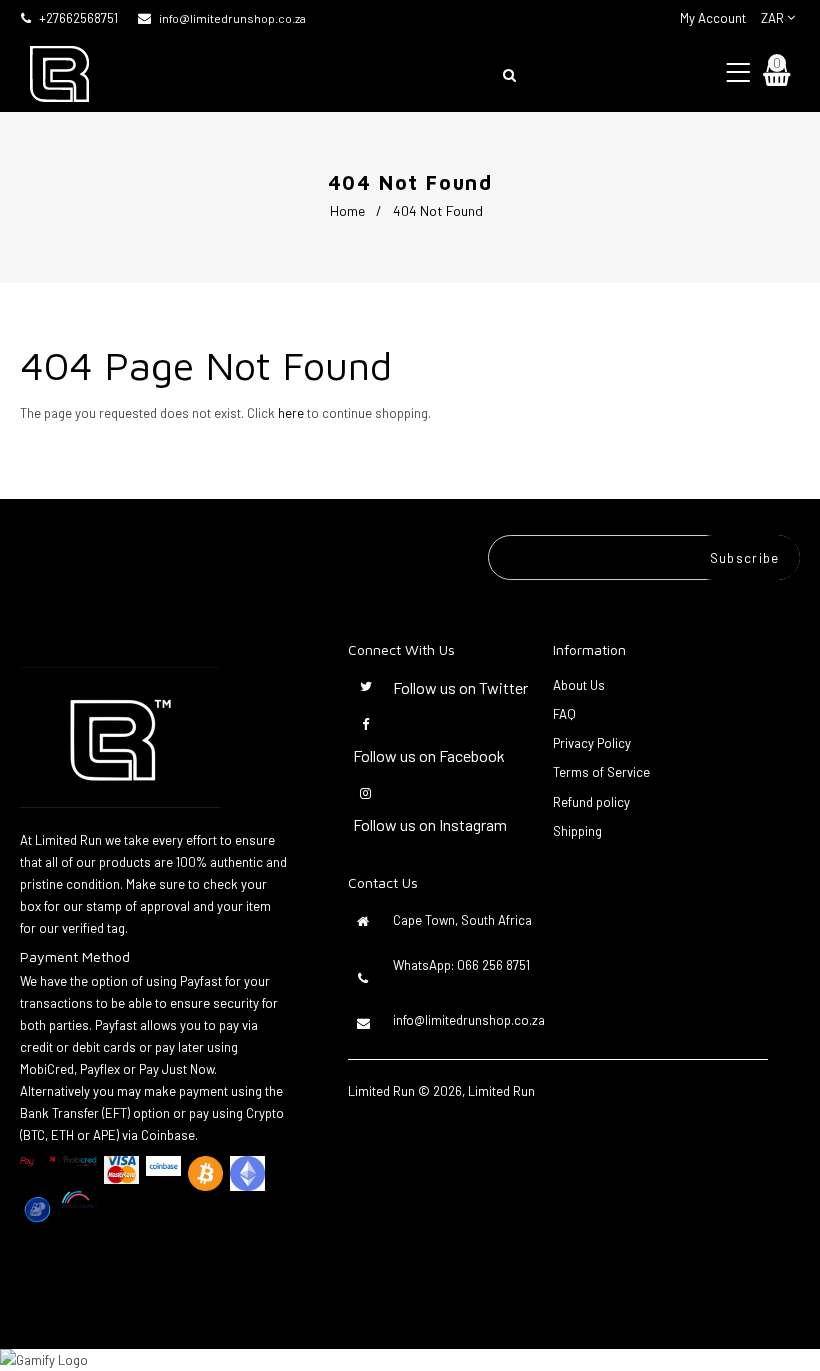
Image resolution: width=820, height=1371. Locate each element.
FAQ (564, 714)
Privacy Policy (592, 743)
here (291, 413)
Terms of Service (601, 772)
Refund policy (591, 802)
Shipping (577, 831)
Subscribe (745, 558)
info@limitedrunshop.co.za (232, 18)
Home (347, 210)
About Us (579, 685)
